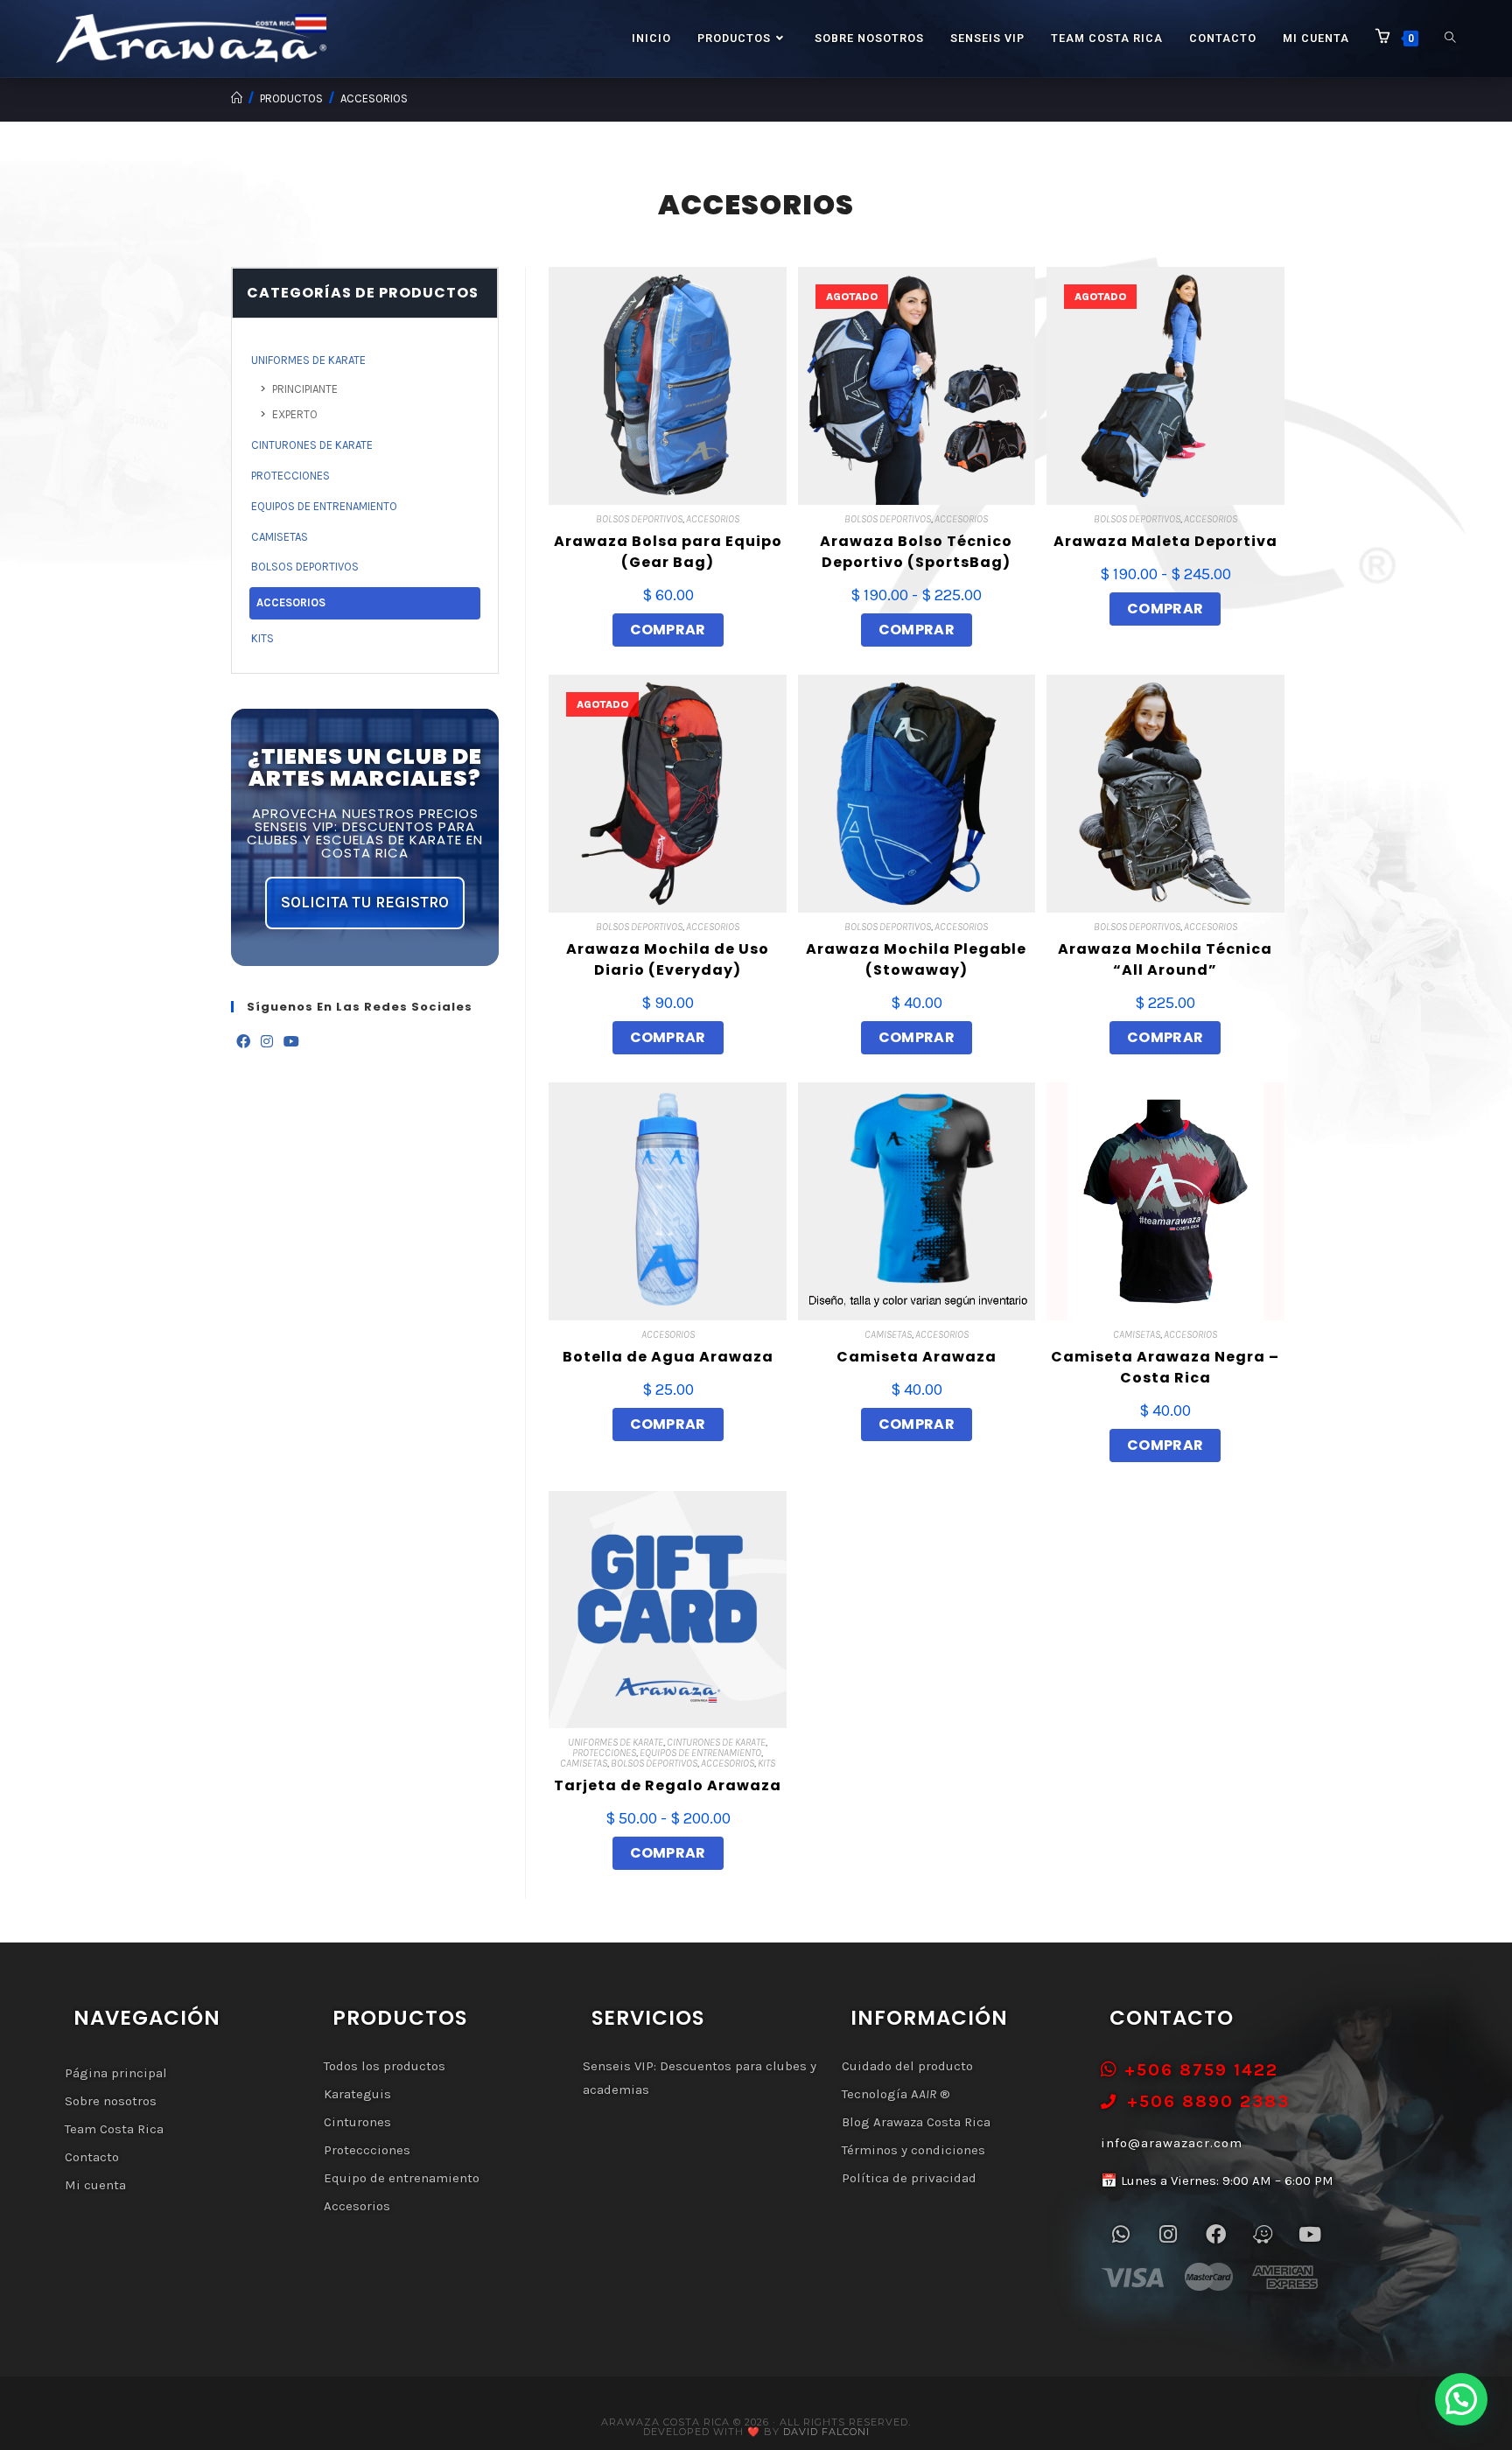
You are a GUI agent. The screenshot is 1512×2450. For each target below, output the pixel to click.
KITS (766, 1763)
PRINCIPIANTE (305, 389)
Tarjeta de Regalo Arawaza (668, 1785)
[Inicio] (237, 98)
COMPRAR (668, 630)
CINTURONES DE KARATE (716, 1742)
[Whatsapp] (1121, 2234)
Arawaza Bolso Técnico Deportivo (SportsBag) (916, 552)
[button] (1461, 2399)
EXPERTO (295, 414)
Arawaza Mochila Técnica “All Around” (1165, 959)
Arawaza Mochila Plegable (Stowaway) (916, 959)
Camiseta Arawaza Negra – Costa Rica (1165, 1367)
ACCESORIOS (374, 98)
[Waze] (1263, 2234)
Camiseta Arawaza (917, 1357)
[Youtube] (291, 1043)
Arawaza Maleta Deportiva (1165, 541)
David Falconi (826, 2432)
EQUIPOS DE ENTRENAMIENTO (700, 1753)
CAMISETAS (888, 1334)
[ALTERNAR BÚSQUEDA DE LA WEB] (1450, 38)
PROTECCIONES (604, 1753)
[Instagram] (267, 1043)
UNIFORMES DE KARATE (616, 1742)
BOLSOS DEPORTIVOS (639, 519)
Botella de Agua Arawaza (668, 1357)
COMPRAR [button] (1165, 1037)
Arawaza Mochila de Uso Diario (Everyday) (668, 959)
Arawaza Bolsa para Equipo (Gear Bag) (668, 552)
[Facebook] (243, 1043)
